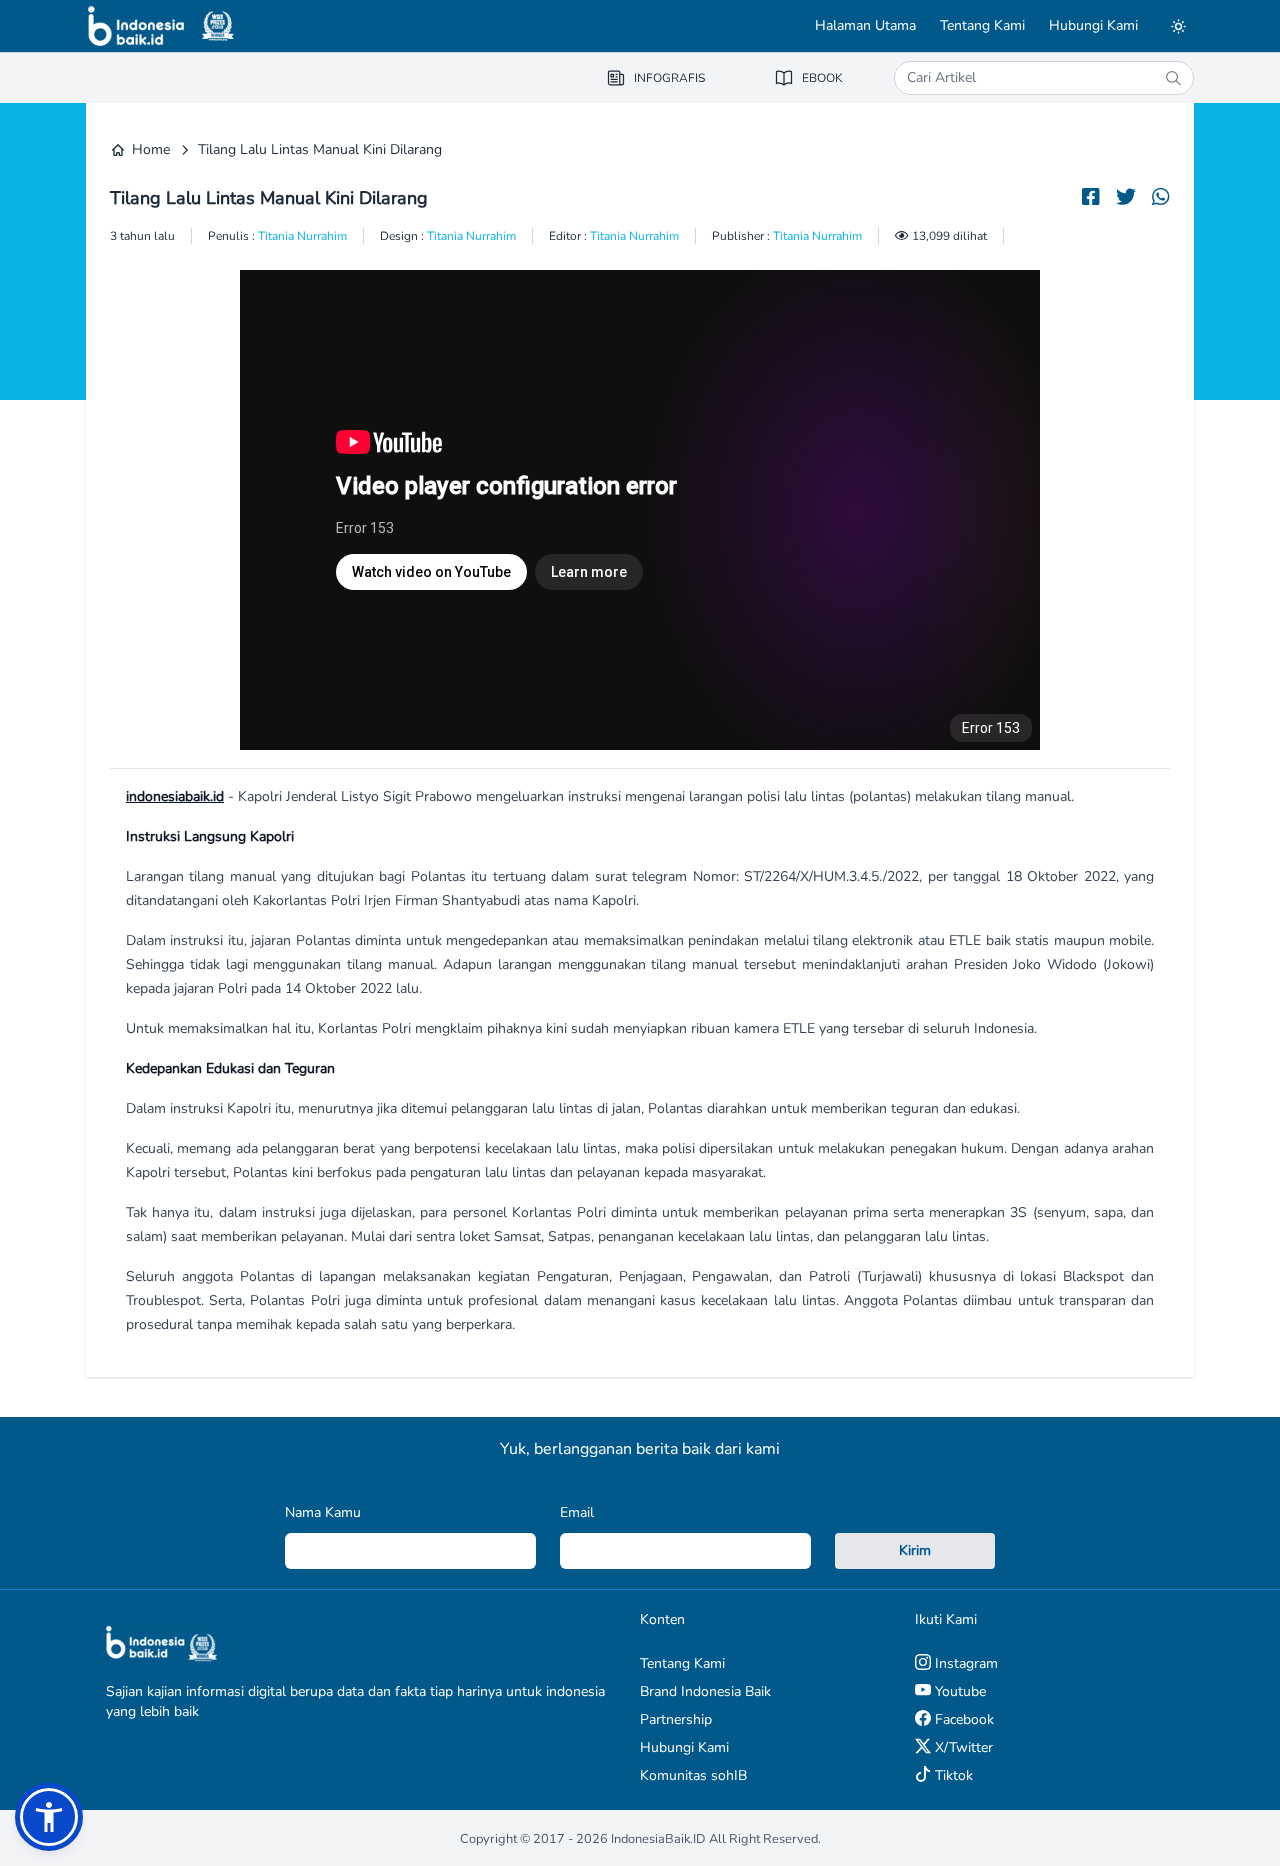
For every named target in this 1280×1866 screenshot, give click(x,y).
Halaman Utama (865, 25)
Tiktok (952, 1775)
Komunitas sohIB (693, 1775)
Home (151, 149)
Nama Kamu (323, 1512)
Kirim (915, 1550)
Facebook (962, 1719)
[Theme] (1178, 26)
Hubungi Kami (1093, 25)
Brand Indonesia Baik (705, 1691)
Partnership (676, 1719)
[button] (49, 1817)
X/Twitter (962, 1747)
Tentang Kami (982, 25)
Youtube (958, 1691)
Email (577, 1512)
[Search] (1173, 78)
